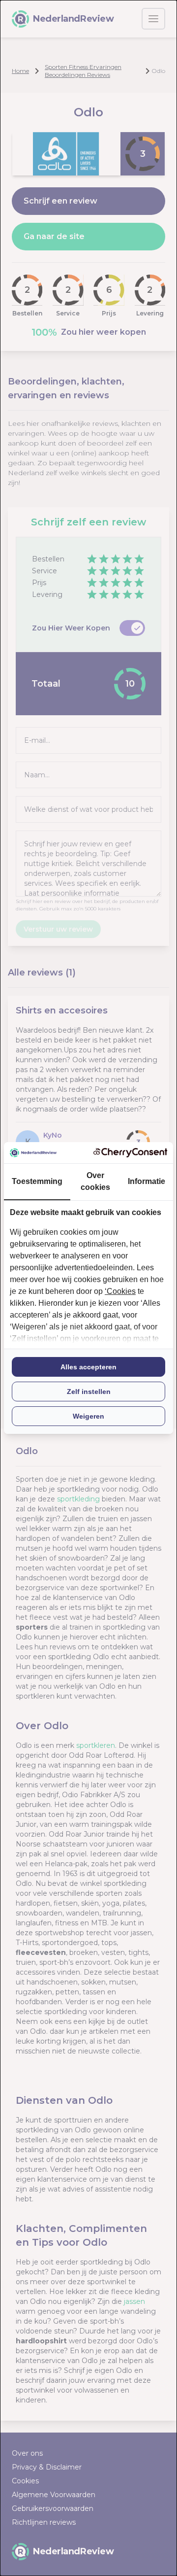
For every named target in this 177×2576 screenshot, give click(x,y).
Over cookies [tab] (95, 1181)
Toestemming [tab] (37, 1181)
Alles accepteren (88, 1367)
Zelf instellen (89, 1392)
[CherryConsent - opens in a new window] (130, 1153)
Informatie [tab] (147, 1181)
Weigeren (88, 1416)
